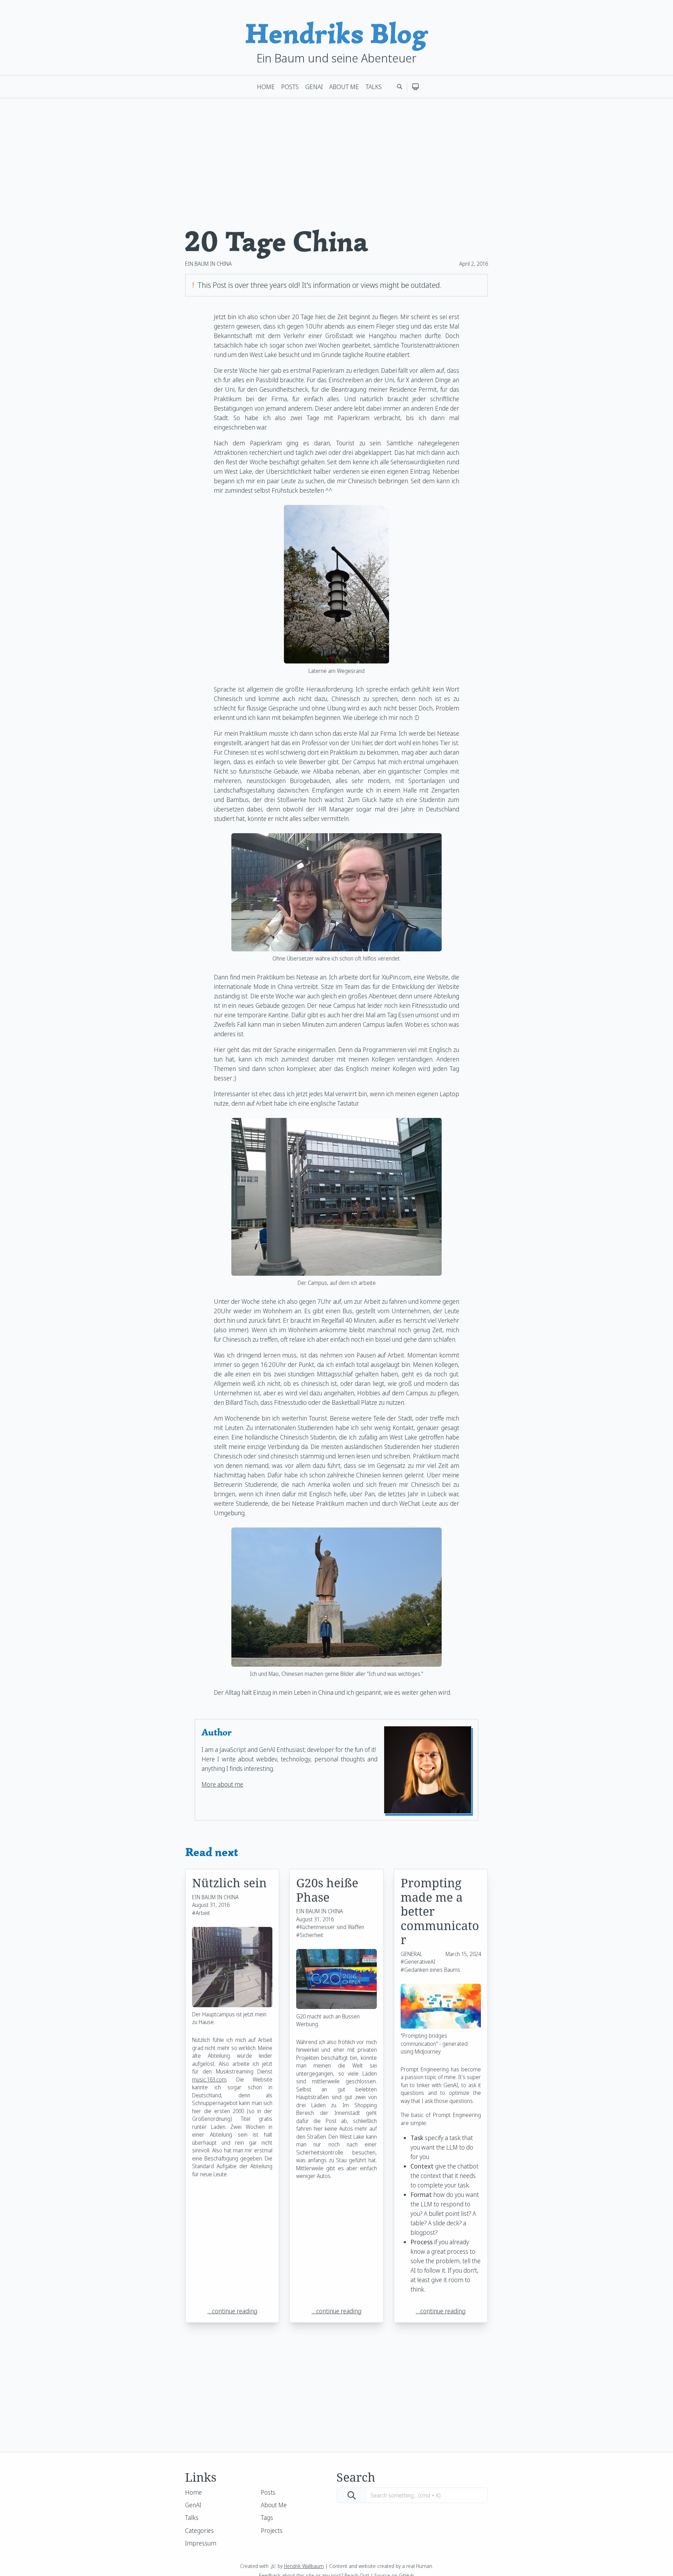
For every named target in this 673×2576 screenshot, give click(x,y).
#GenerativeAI (418, 1962)
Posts (290, 87)
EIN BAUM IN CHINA (208, 264)
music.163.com (209, 2079)
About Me (344, 87)
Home (266, 87)
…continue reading (232, 2311)
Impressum (201, 2543)
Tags (267, 2517)
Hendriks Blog (336, 33)
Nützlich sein (229, 1883)
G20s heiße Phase (327, 1890)
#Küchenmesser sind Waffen (330, 1927)
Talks (374, 87)
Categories (199, 2530)
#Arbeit (201, 1913)
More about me (222, 1784)
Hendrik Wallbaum (304, 2566)
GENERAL (412, 1954)
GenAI (314, 87)
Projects (272, 2530)
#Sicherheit (310, 1935)
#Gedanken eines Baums (430, 1970)
